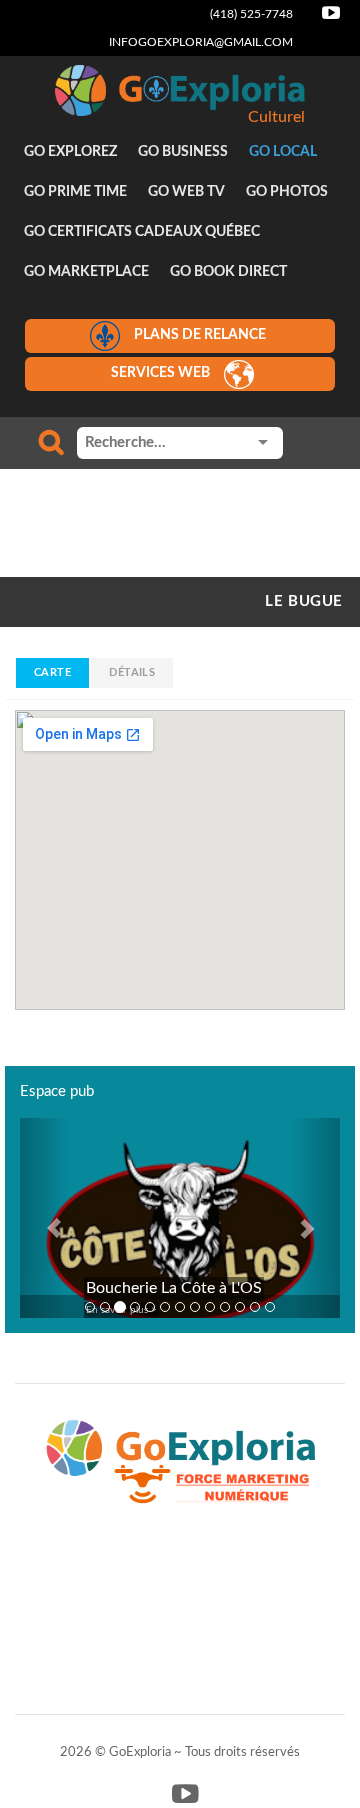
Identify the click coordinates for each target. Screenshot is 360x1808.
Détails (132, 672)
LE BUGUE (304, 601)
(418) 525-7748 (251, 14)
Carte (52, 672)
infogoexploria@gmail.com (201, 42)
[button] (44, 1218)
